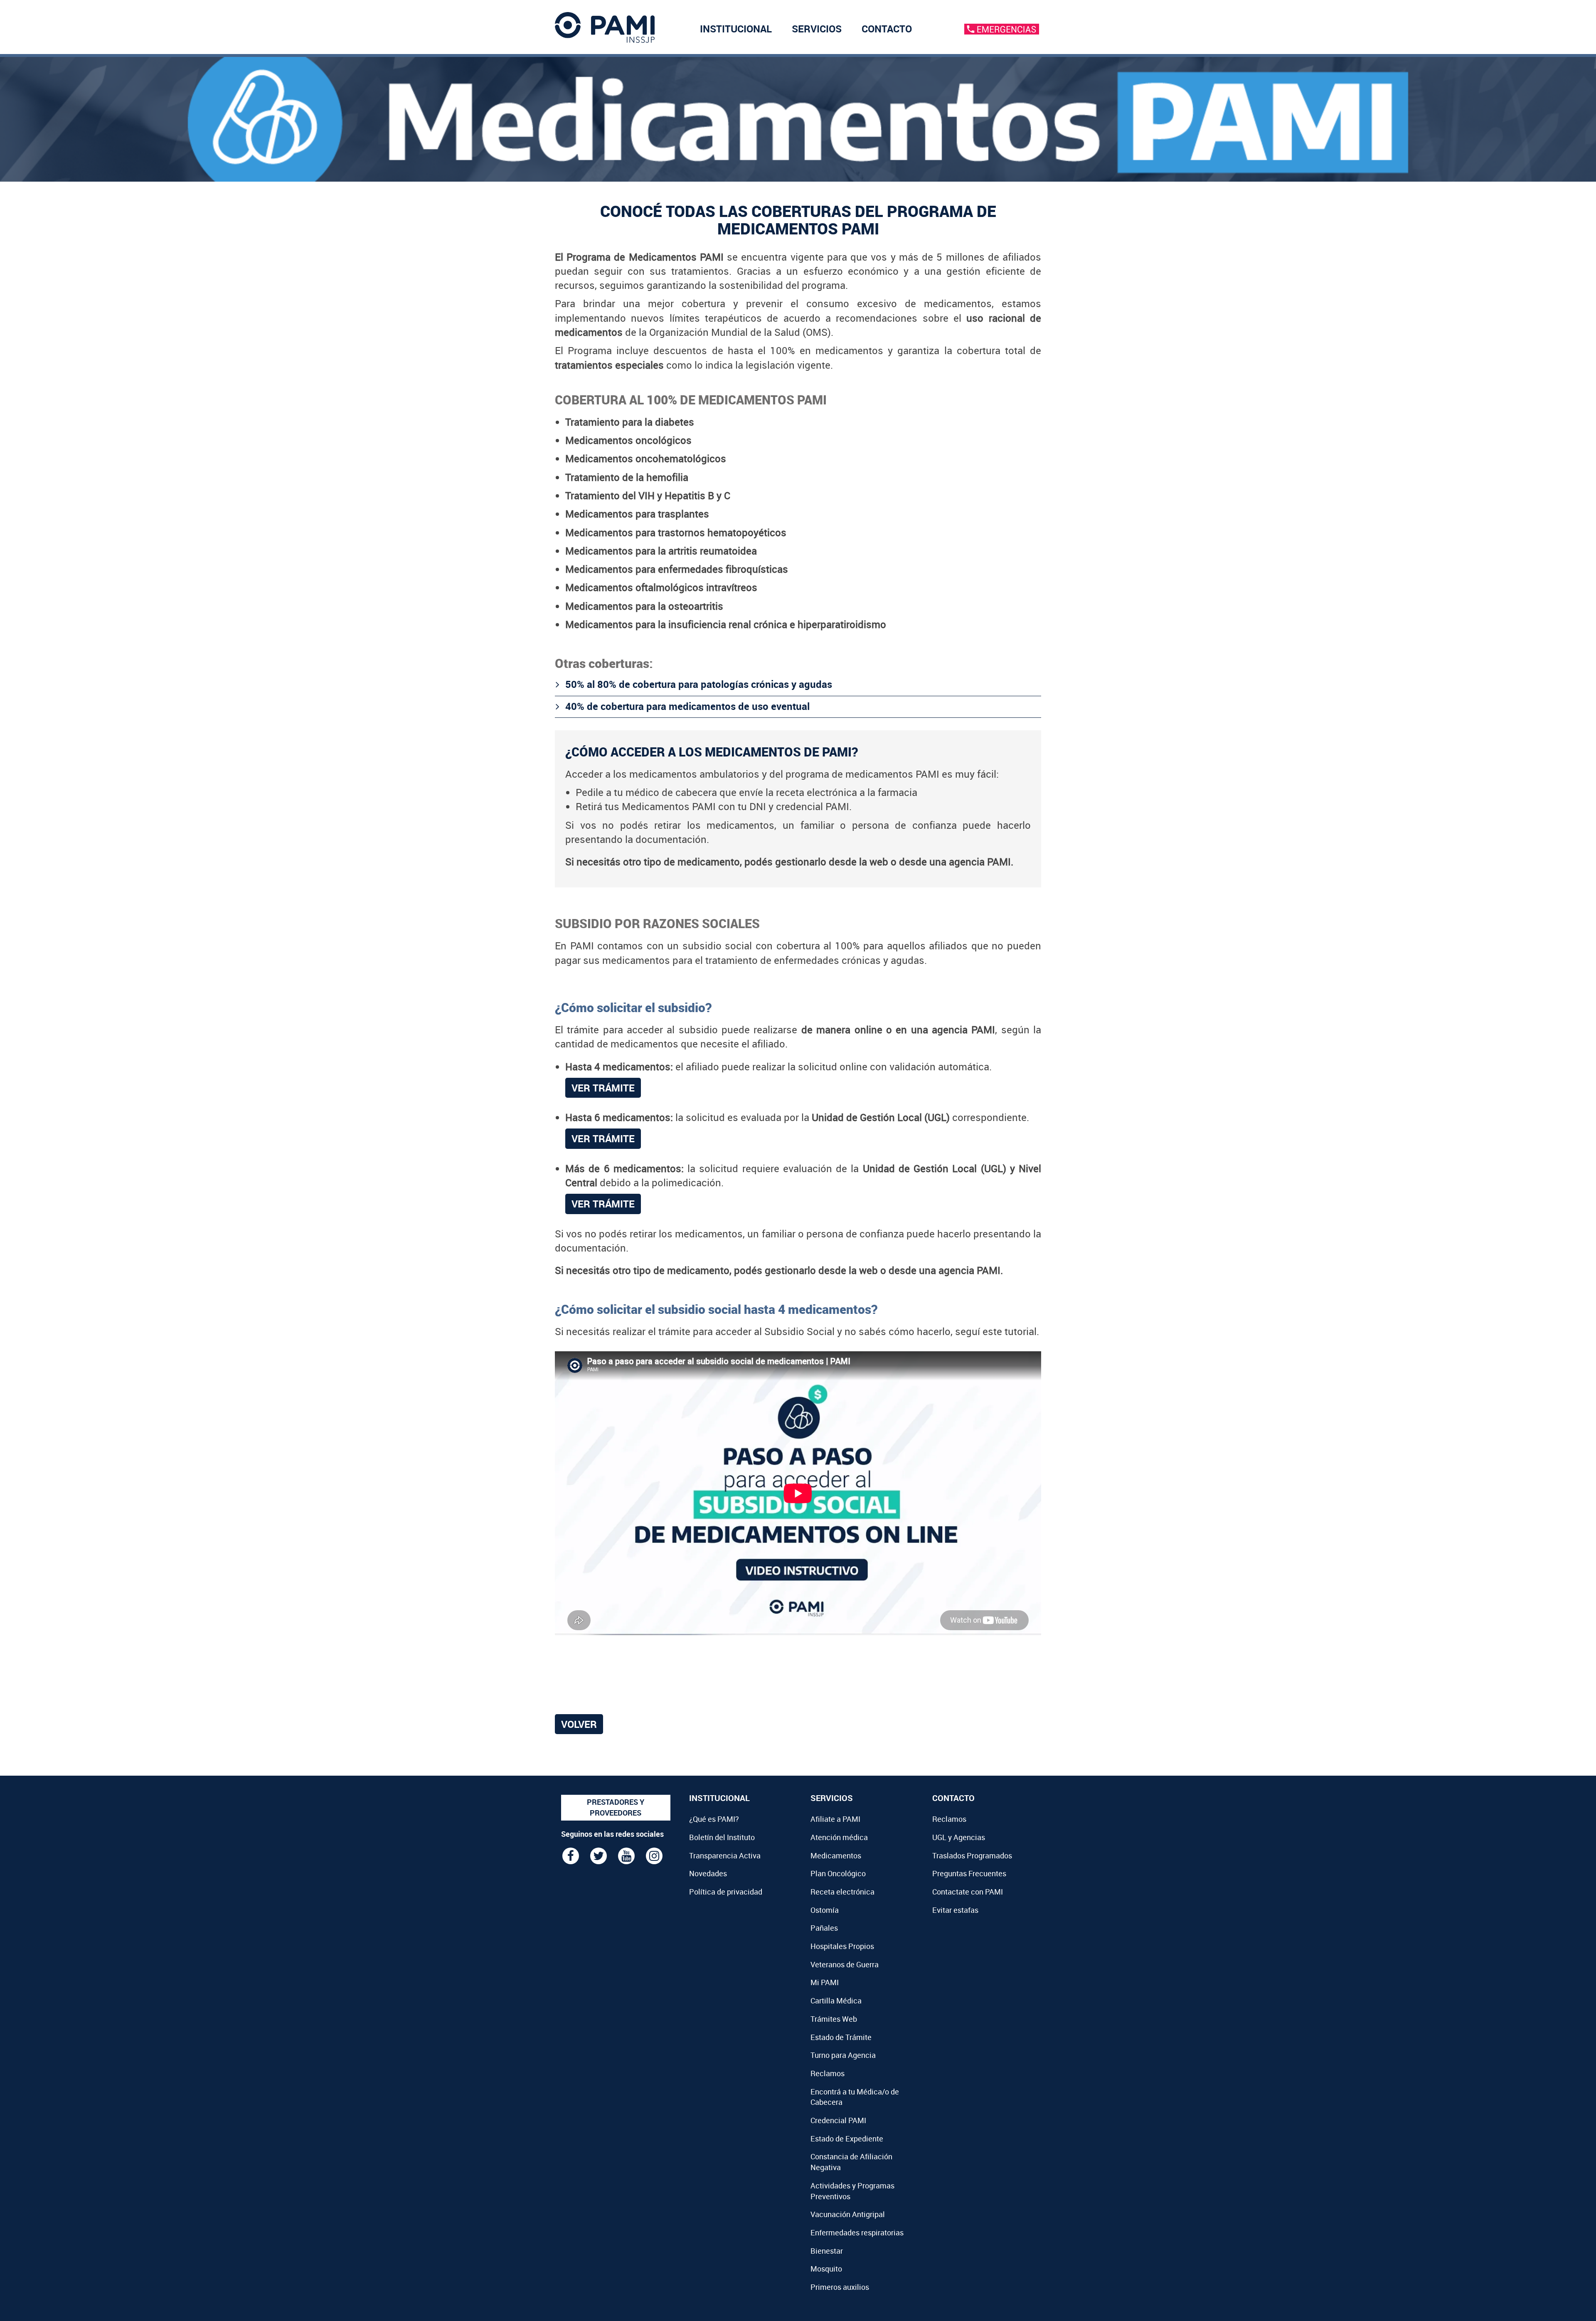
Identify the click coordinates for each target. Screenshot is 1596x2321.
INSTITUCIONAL (736, 29)
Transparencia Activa (725, 1855)
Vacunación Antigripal (848, 2214)
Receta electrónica (842, 1892)
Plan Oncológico (838, 1873)
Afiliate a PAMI (835, 1819)
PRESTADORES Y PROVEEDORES (616, 1807)
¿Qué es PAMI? (714, 1819)
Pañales (824, 1928)
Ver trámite (603, 1088)
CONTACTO (887, 29)
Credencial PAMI (838, 2120)
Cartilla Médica (836, 2001)
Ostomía (825, 1910)
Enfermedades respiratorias (857, 2232)
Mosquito (826, 2269)
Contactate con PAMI (968, 1892)
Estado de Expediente (847, 2139)
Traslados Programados (972, 1855)
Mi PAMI (825, 1982)
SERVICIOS (817, 29)
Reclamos (828, 2073)
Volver (579, 1724)
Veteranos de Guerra (845, 1964)
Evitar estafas (955, 1910)
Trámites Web (834, 2019)
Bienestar (827, 2251)
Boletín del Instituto (722, 1837)
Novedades (708, 1873)
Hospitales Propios (842, 1946)
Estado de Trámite (841, 2037)
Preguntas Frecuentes (969, 1873)
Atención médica (839, 1837)
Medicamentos (836, 1855)
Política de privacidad (726, 1892)
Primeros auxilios (840, 2287)
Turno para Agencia (843, 2055)
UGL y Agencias (959, 1837)
